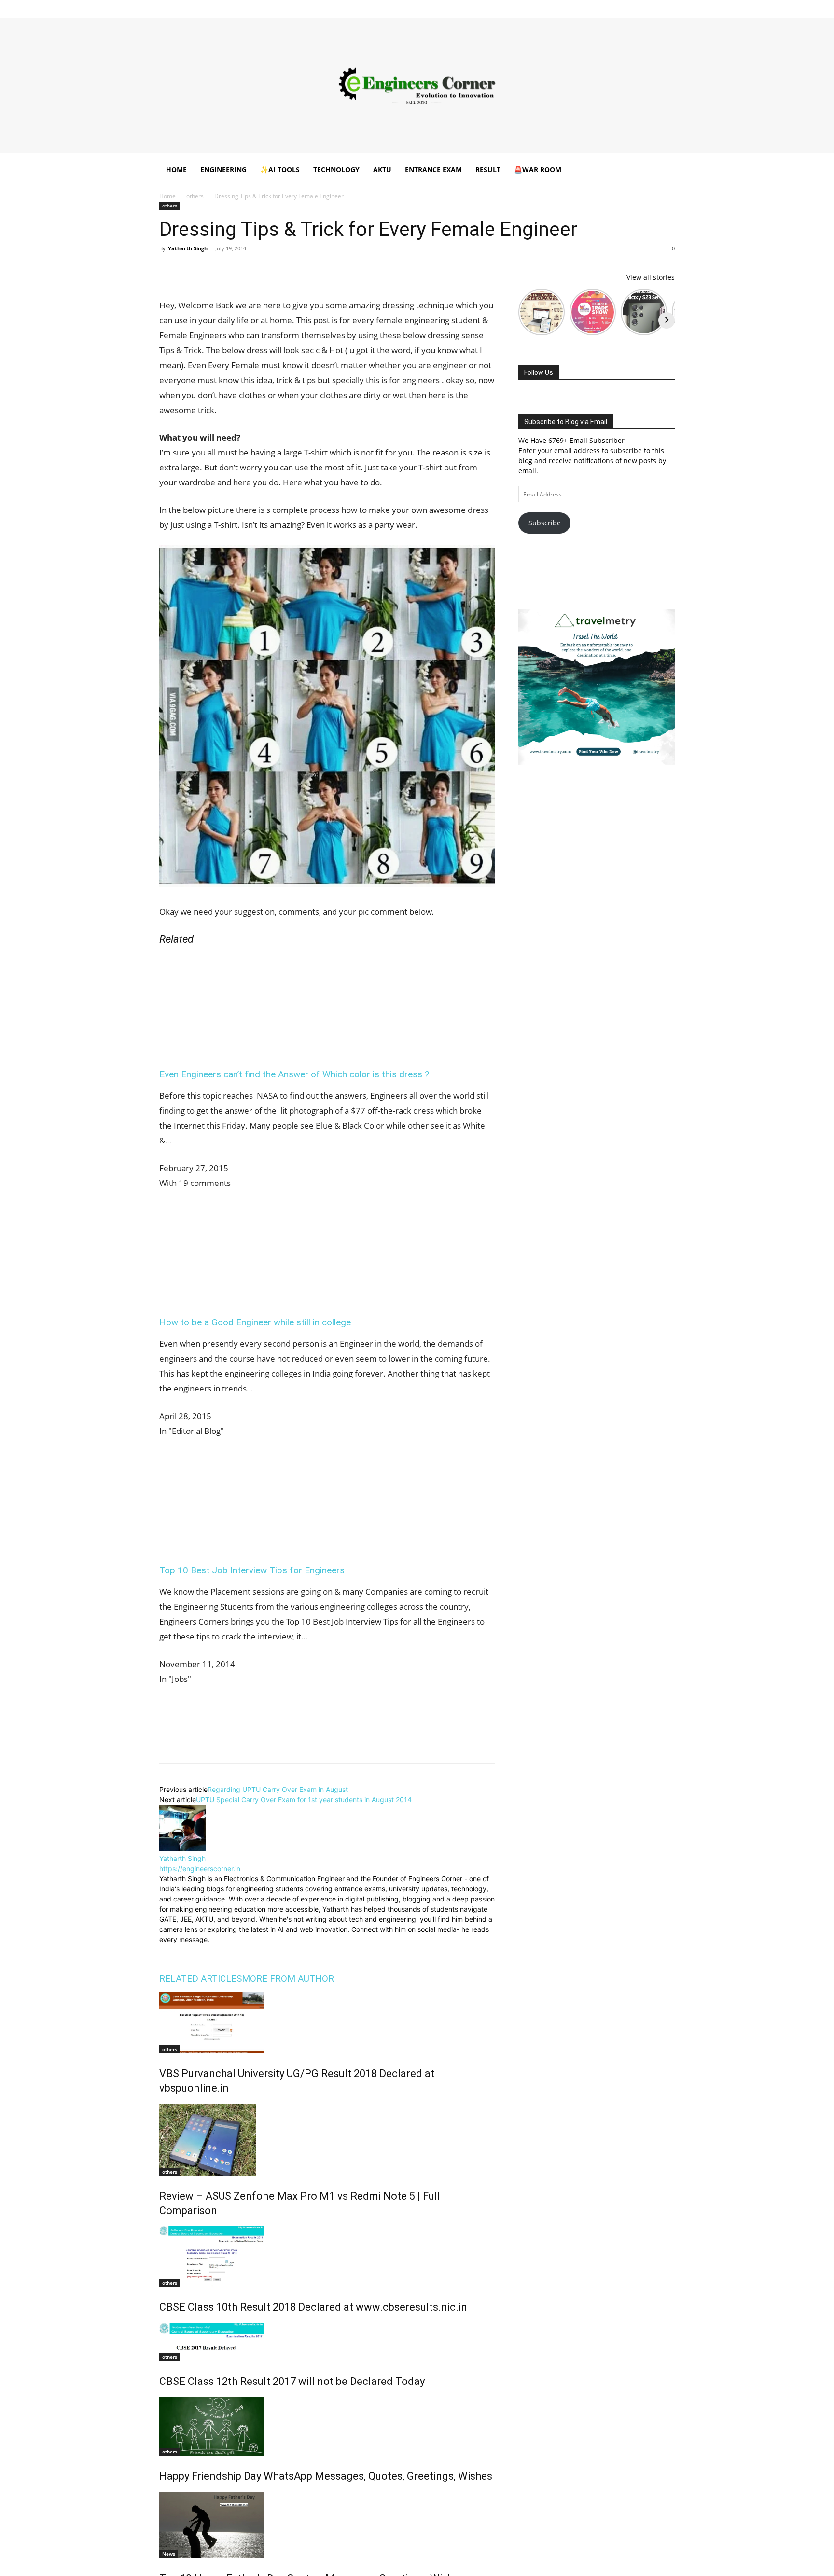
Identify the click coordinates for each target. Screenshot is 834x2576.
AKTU (382, 170)
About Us (283, 7)
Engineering (223, 170)
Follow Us (539, 372)
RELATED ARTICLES (201, 1978)
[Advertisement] (417, 86)
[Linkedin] (620, 7)
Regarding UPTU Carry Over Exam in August (278, 1789)
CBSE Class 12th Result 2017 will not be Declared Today (292, 2381)
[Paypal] (636, 7)
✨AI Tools (280, 170)
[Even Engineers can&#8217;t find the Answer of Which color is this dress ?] (244, 1048)
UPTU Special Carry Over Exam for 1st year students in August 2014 (304, 1799)
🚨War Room (538, 170)
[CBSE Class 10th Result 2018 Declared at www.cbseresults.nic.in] (327, 2257)
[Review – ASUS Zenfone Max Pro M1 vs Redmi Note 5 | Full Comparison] (327, 2140)
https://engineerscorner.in (200, 1868)
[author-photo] (182, 1848)
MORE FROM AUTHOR (288, 1978)
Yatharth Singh (188, 248)
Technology (336, 170)
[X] (652, 7)
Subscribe (545, 523)
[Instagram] (604, 7)
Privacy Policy (357, 7)
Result (488, 170)
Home (254, 7)
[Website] (232, 1951)
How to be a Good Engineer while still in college (255, 1322)
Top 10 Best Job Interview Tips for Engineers (252, 1570)
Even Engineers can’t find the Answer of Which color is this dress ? (294, 1074)
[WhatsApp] (236, 270)
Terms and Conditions (413, 7)
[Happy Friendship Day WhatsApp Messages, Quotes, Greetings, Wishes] (327, 2426)
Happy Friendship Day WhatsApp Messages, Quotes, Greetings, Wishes (326, 2476)
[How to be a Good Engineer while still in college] (244, 1296)
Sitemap (498, 7)
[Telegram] (280, 270)
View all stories (651, 277)
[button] (663, 171)
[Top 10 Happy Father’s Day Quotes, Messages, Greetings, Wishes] (327, 2525)
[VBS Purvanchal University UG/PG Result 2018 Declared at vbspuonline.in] (327, 2023)
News (169, 2554)
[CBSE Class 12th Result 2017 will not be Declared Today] (327, 2342)
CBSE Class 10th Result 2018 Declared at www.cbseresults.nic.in (313, 2307)
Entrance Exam (433, 170)
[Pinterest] (213, 270)
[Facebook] (588, 7)
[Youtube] (667, 7)
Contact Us (465, 7)
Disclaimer (317, 7)
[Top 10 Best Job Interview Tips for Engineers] (244, 1544)
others (195, 196)
